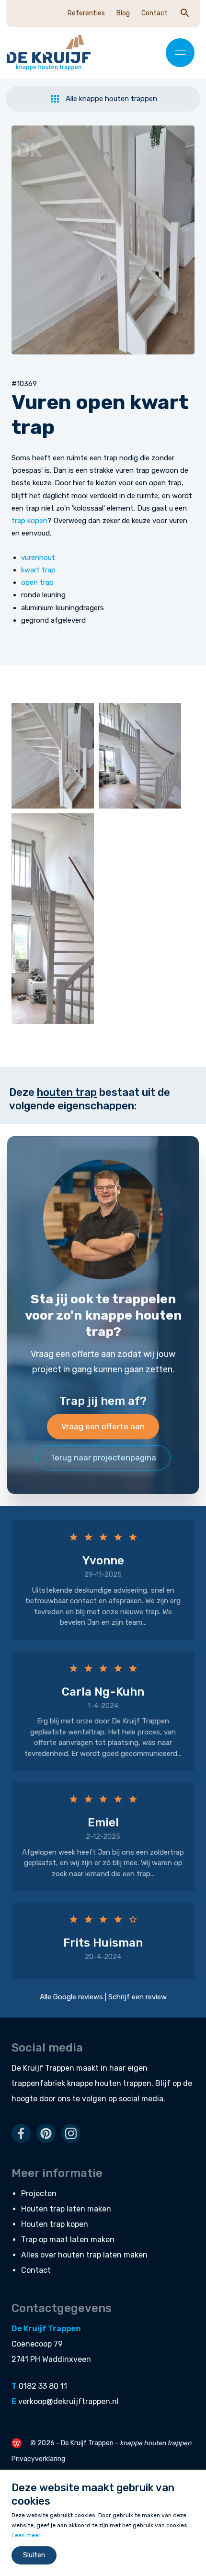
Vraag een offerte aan (103, 1426)
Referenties (86, 13)
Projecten (39, 2194)
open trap (37, 582)
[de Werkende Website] (17, 2443)
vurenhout (38, 558)
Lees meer (26, 2535)
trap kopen (29, 521)
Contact (154, 13)
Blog (123, 13)
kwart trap (38, 570)
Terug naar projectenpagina (103, 1458)
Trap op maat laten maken (68, 2240)
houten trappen (123, 2083)
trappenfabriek (38, 2083)
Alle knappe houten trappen (111, 99)
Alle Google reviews (71, 1997)
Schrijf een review (137, 1997)
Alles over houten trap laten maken (84, 2255)
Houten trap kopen (55, 2224)
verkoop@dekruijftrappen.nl (69, 2401)
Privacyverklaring (38, 2459)
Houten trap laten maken (66, 2209)
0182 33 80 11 (43, 2386)
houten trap (67, 1092)
